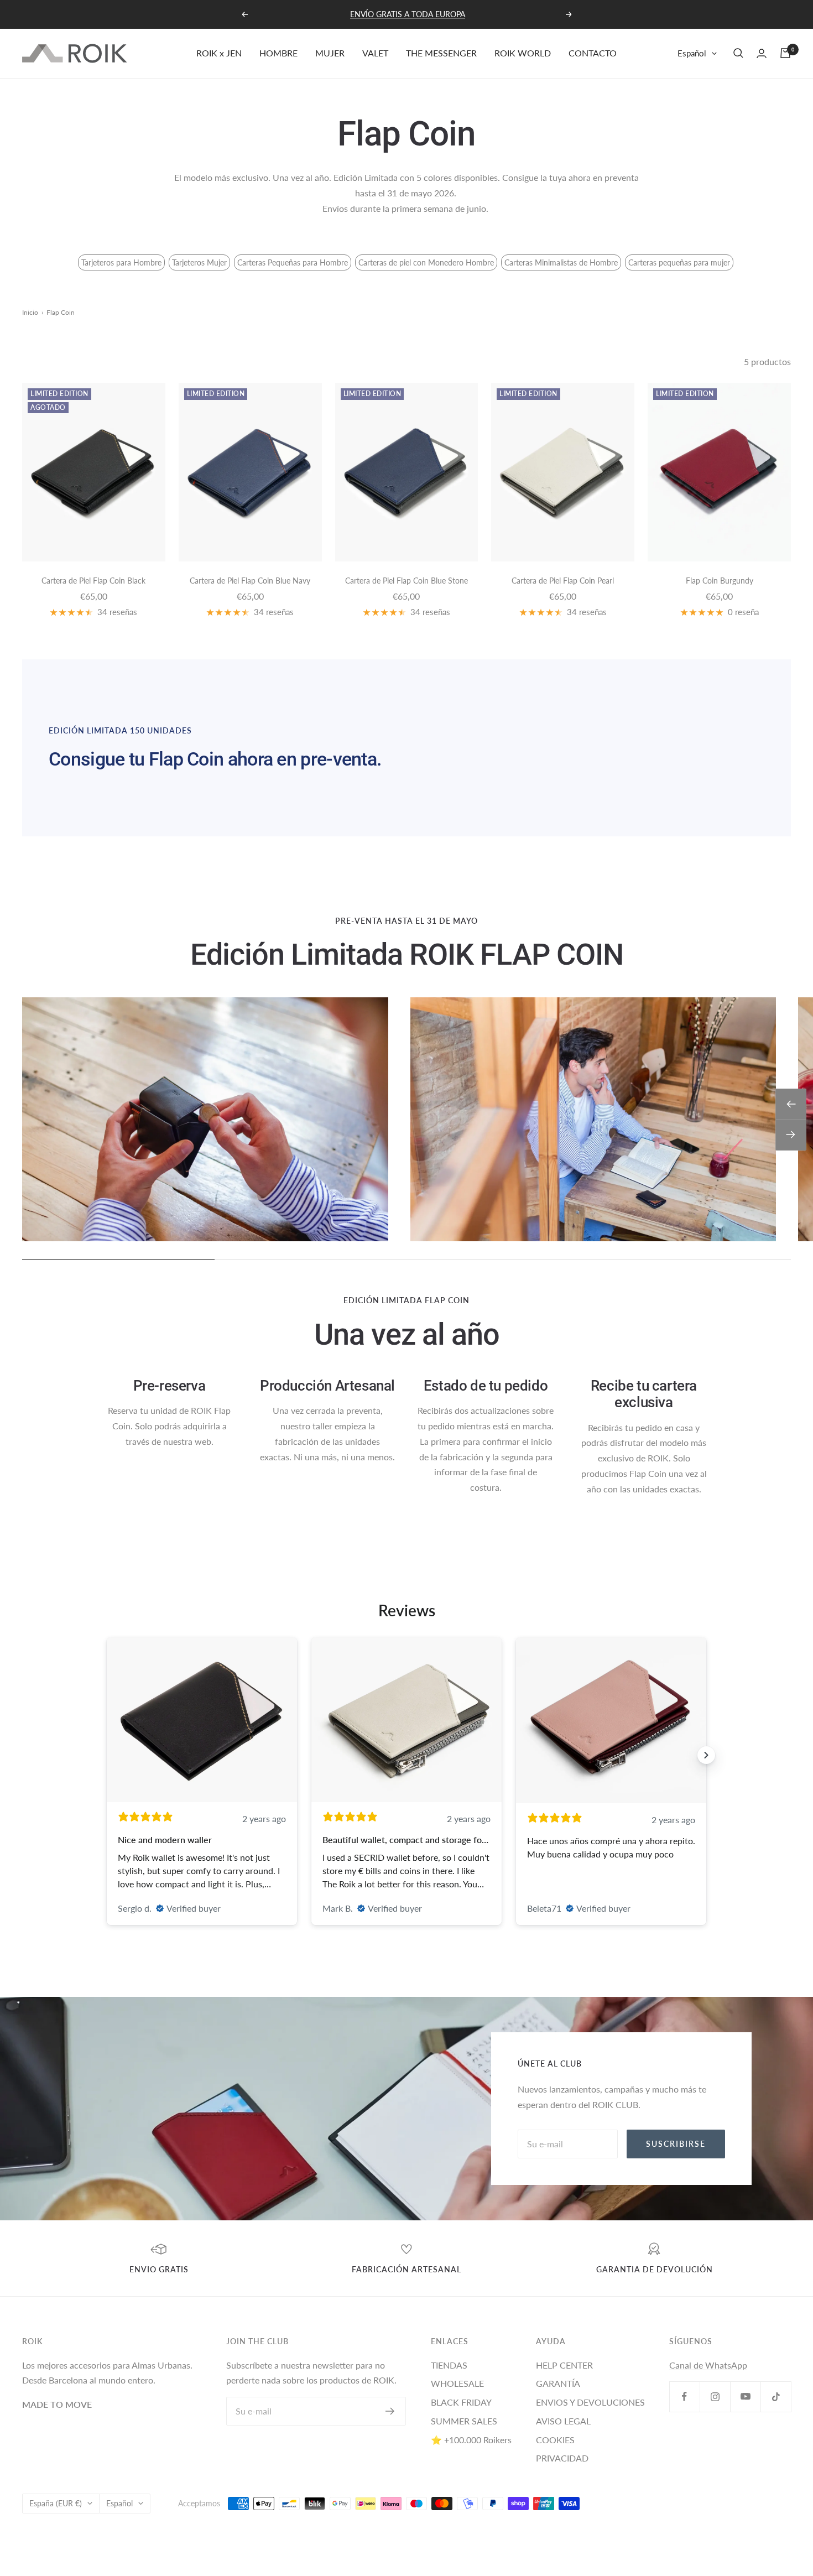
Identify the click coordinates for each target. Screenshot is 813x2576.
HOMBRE (278, 53)
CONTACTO (593, 53)
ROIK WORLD (523, 53)
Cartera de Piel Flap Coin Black (93, 581)
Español (692, 53)
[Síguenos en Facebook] (684, 2397)
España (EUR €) (56, 2503)
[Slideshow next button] (706, 1755)
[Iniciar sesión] (762, 53)
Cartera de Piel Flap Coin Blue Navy (250, 581)
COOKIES (555, 2440)
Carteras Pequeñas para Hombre (293, 262)
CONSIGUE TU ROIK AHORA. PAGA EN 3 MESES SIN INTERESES (408, 14)
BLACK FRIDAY (461, 2402)
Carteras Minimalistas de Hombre (561, 262)
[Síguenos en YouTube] (745, 2397)
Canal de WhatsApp (708, 2365)
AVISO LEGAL (563, 2421)
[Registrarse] (390, 2411)
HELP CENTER (564, 2365)
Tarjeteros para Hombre (121, 262)
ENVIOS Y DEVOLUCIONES (590, 2402)
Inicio (30, 312)
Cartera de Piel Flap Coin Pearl (563, 581)
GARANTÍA (558, 2383)
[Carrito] (785, 53)
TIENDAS (449, 2365)
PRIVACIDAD (562, 2458)
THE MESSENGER (441, 53)
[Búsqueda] (738, 53)
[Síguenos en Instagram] (715, 2397)
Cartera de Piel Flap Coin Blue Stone (406, 581)
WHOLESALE (457, 2383)
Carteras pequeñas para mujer (679, 262)
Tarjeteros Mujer (199, 262)
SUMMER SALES (464, 2421)
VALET (375, 53)
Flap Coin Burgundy (720, 581)
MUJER (330, 53)
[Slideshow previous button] (107, 1755)
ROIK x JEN (219, 53)
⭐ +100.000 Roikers (471, 2440)
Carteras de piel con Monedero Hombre (426, 262)
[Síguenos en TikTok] (776, 2397)
